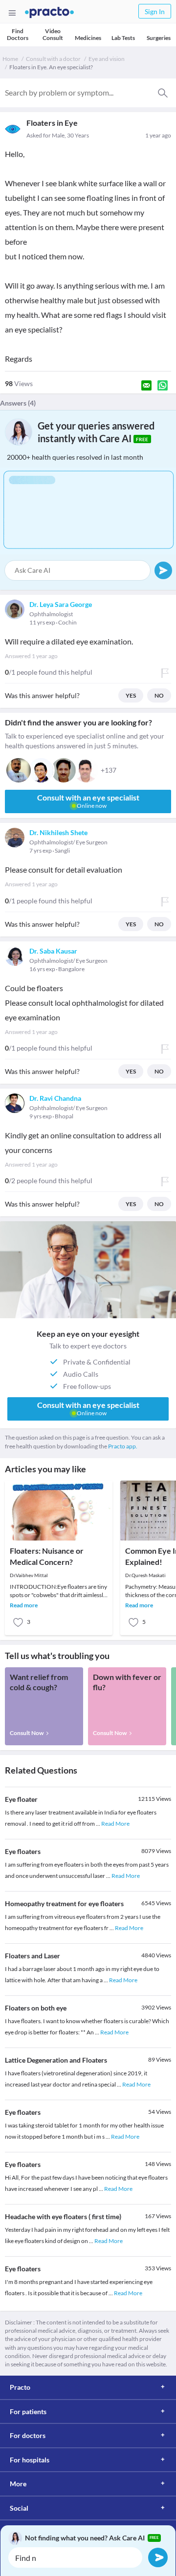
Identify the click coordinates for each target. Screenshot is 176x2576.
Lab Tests (123, 38)
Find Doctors (18, 34)
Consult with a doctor (53, 59)
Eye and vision (107, 59)
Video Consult (53, 34)
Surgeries (159, 38)
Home (10, 59)
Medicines (88, 38)
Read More (115, 1824)
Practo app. (123, 1446)
